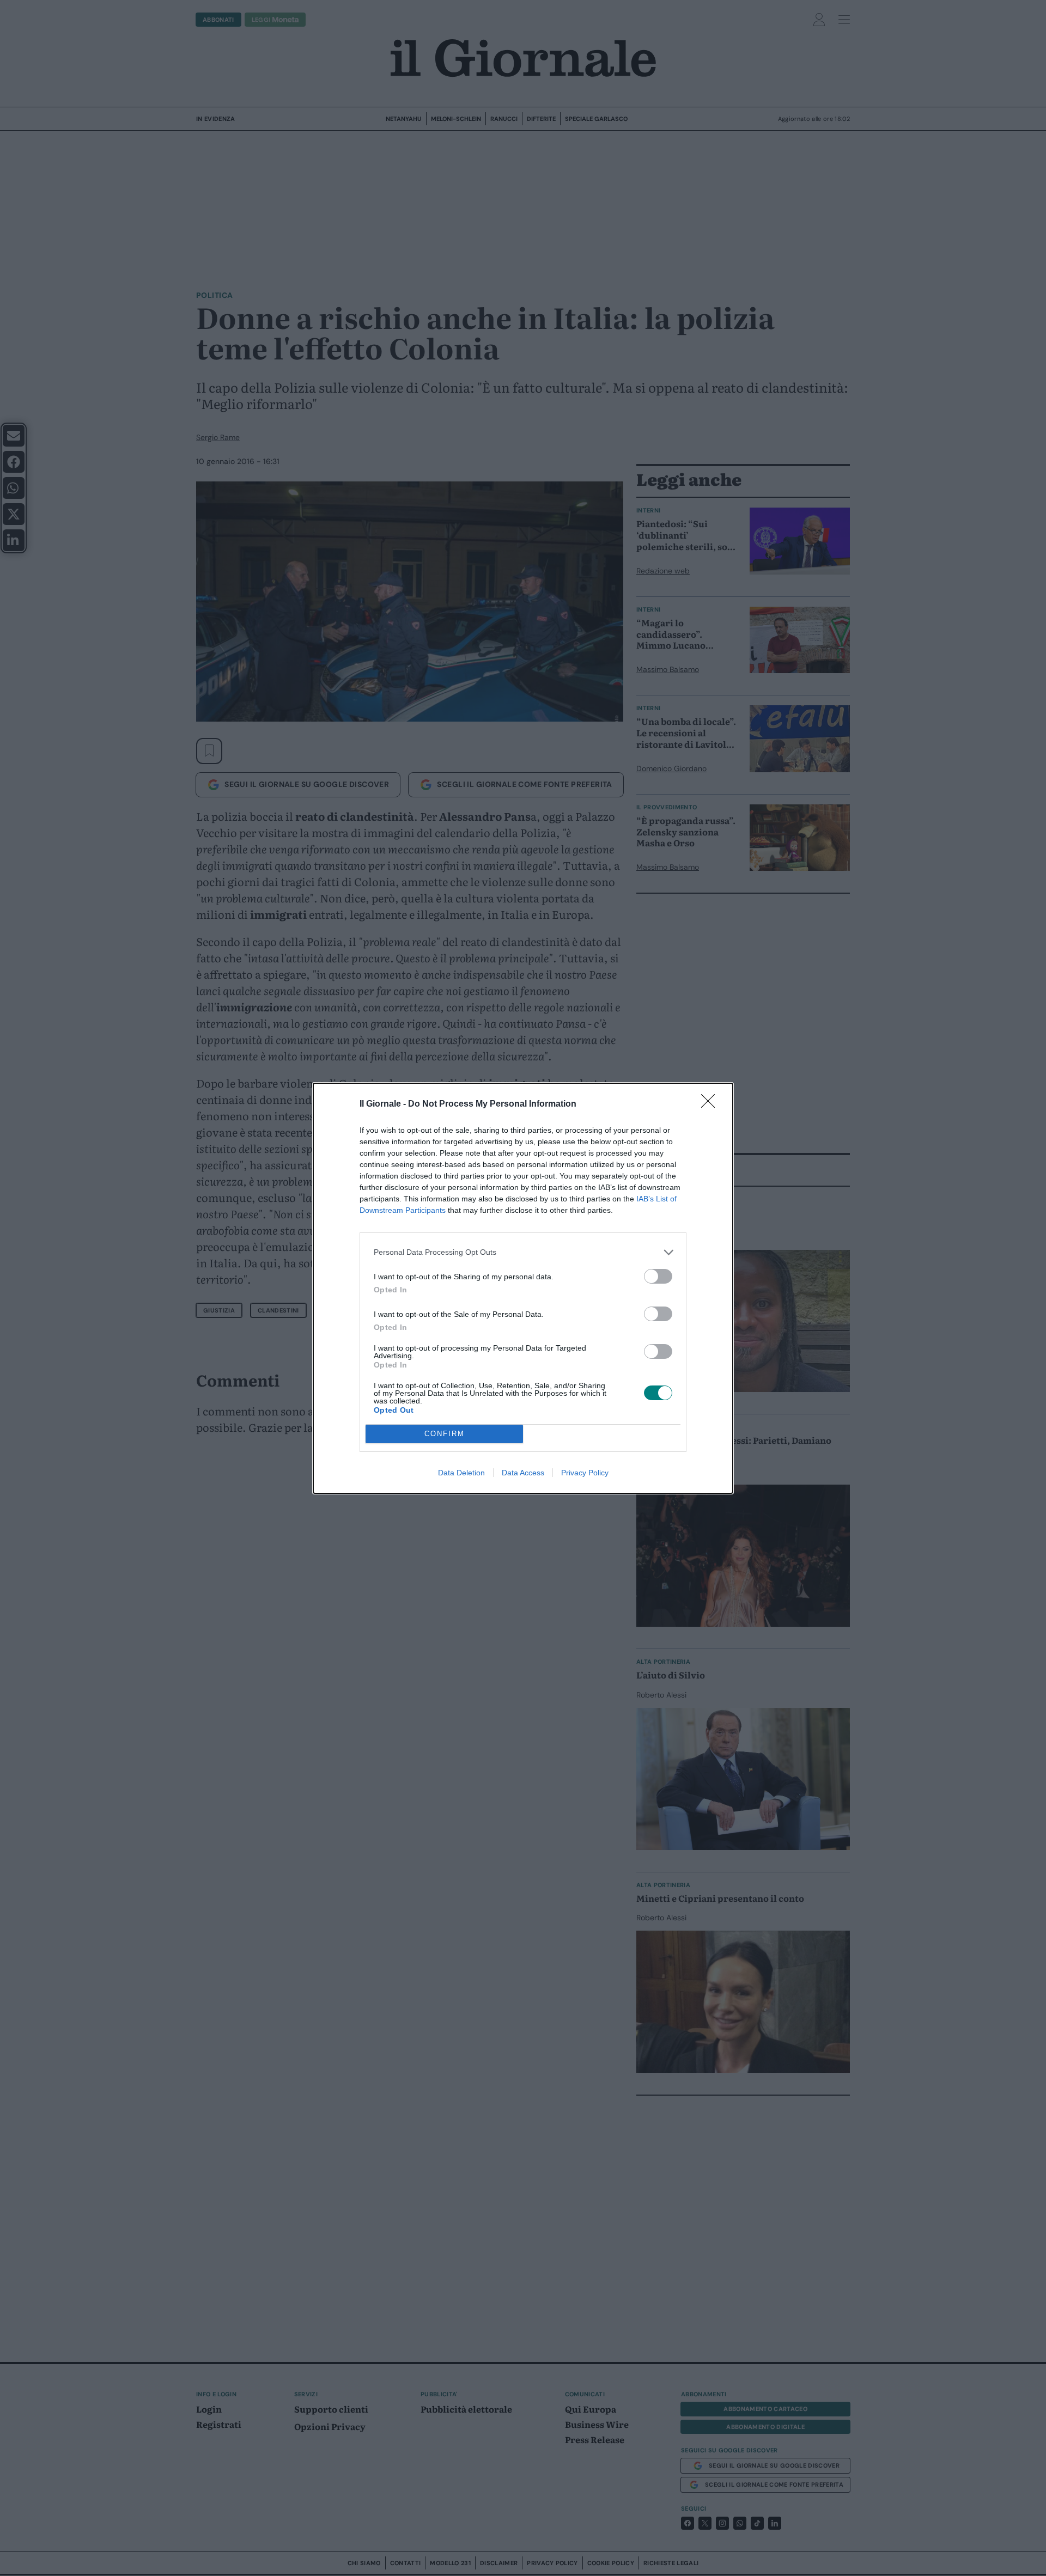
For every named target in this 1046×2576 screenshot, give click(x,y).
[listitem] (523, 1252)
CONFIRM (445, 1434)
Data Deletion (461, 1473)
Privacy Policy (585, 1473)
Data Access (523, 1473)
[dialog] (523, 1288)
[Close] (711, 1104)
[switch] (658, 1276)
